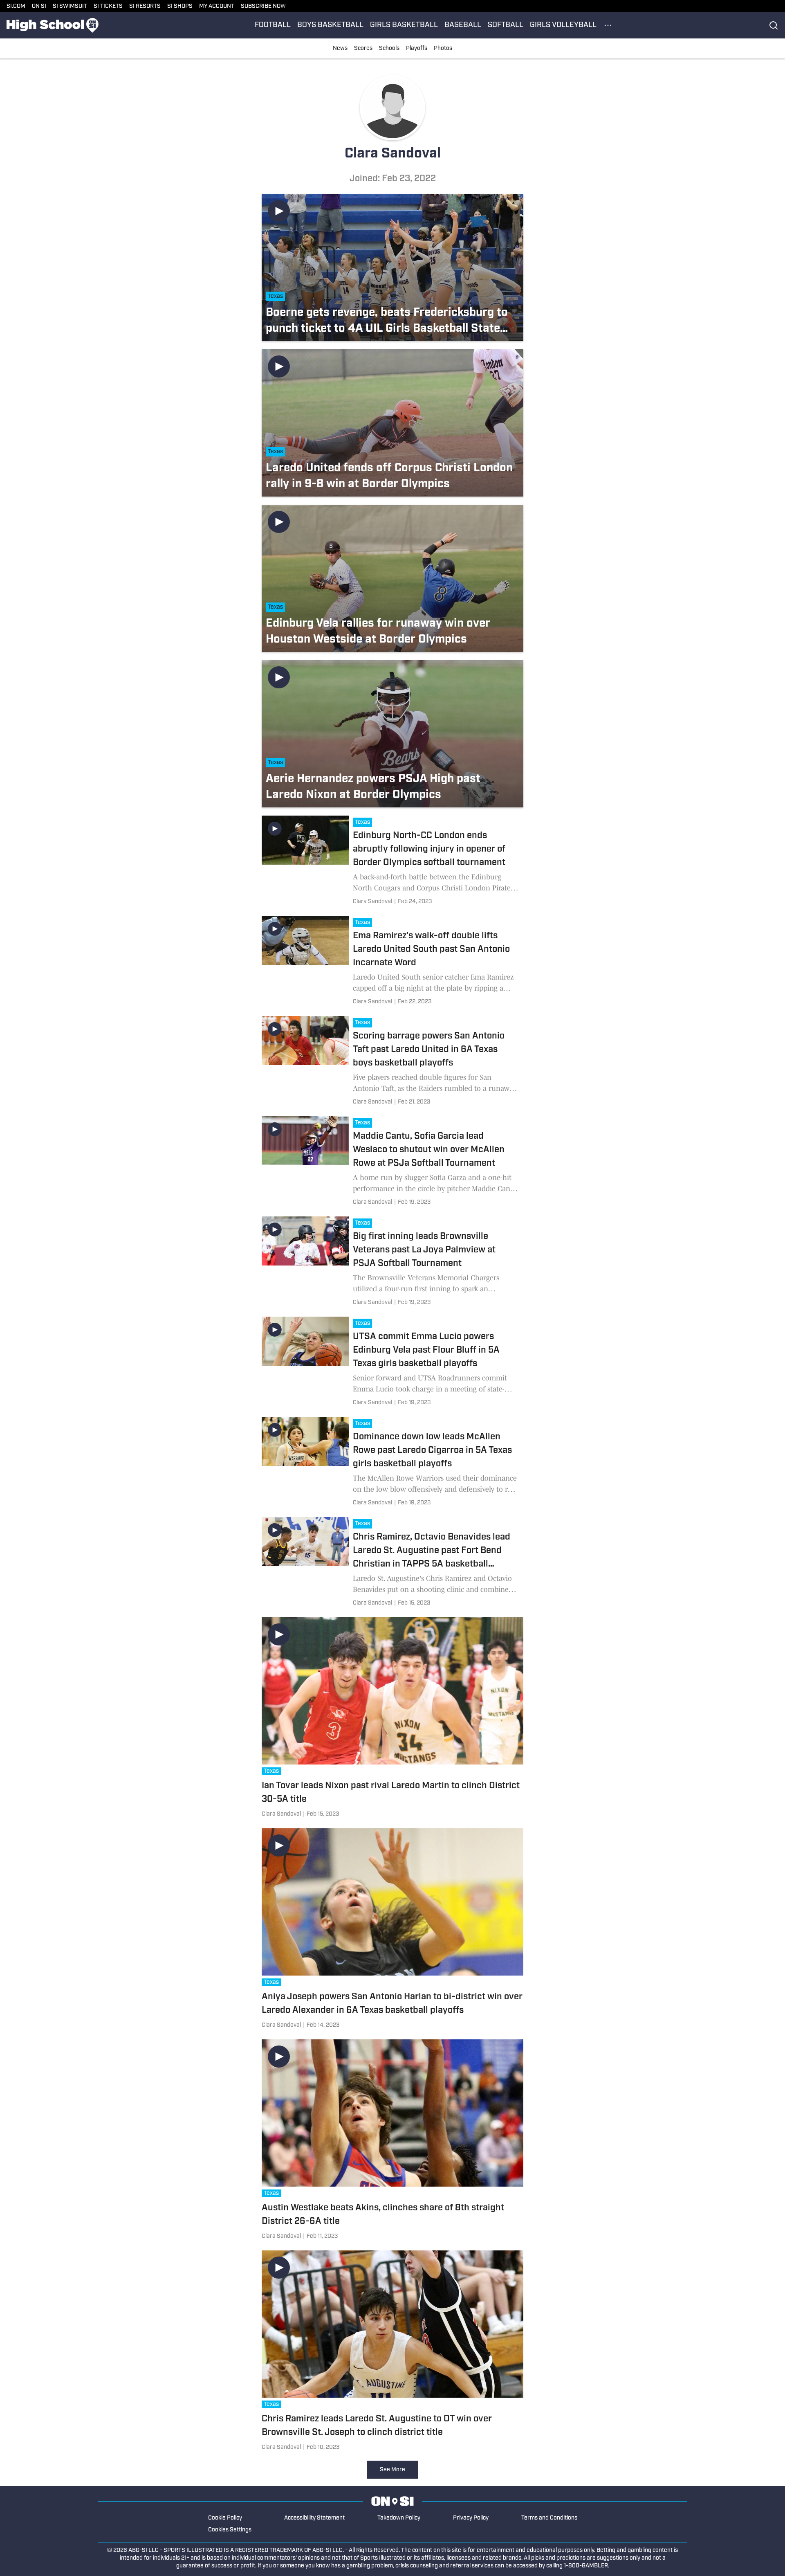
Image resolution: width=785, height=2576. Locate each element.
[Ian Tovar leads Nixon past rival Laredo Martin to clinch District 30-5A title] (392, 1719)
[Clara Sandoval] (372, 902)
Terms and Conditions (549, 2518)
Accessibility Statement (314, 2518)
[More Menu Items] (608, 25)
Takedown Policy (399, 2518)
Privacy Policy (471, 2518)
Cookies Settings (230, 2530)
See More (392, 2470)
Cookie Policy (225, 2518)
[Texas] (364, 823)
